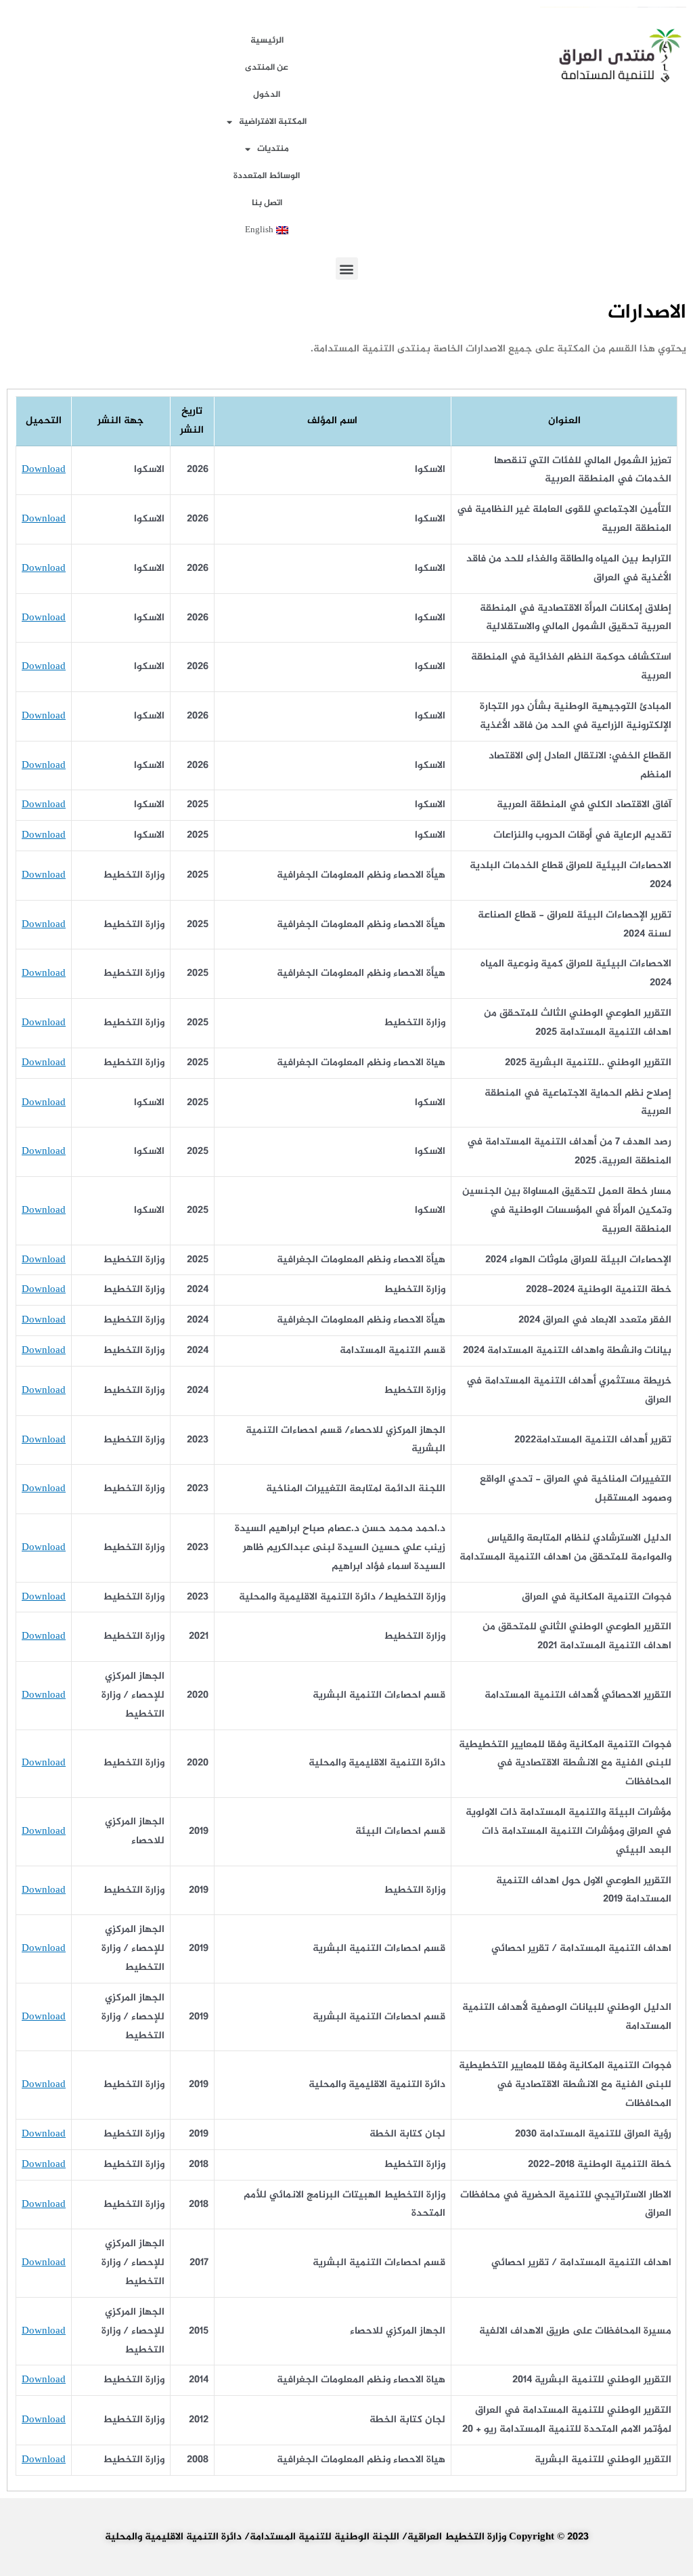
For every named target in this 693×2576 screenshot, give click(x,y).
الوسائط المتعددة (267, 176)
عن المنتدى (267, 68)
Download (44, 470)
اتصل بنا (267, 203)
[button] (347, 269)
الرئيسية (267, 41)
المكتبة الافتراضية (273, 122)
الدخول (267, 95)
